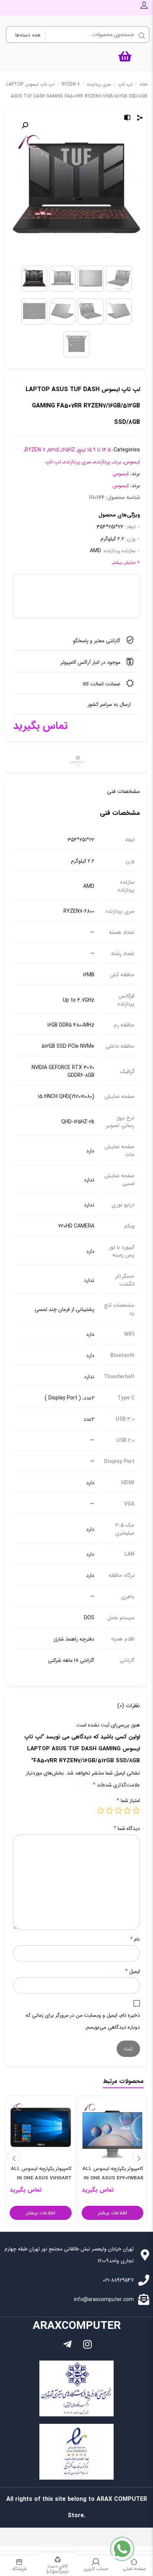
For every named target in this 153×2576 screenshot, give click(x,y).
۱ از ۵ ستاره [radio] (136, 1810)
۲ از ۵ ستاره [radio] (127, 1810)
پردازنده (102, 462)
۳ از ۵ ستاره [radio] (118, 1810)
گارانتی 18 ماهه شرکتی (71, 1660)
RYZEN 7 (71, 84)
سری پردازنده (99, 84)
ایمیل (133, 1971)
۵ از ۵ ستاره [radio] (101, 1810)
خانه (144, 84)
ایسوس (132, 462)
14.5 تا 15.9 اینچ (94, 450)
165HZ (68, 450)
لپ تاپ (125, 84)
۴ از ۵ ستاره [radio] (110, 1810)
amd (53, 450)
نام (135, 1939)
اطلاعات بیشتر (112, 2213)
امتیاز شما (128, 1801)
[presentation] (14, 2157)
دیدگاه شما (127, 1828)
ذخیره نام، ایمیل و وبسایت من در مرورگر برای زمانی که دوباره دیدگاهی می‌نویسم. (83, 2021)
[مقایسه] (127, 119)
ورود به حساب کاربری (144, 5)
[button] (25, 125)
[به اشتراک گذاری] (140, 119)
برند (117, 462)
